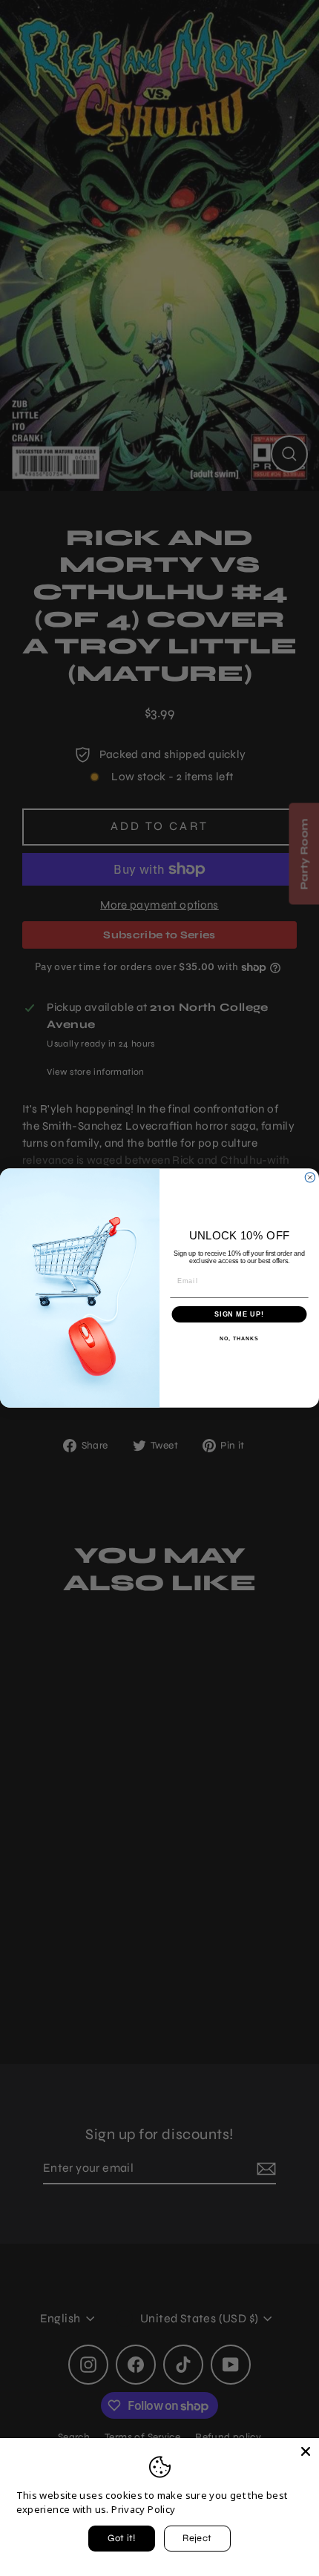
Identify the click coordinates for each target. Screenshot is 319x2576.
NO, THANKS (239, 1339)
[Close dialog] (310, 1177)
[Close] (306, 2451)
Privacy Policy (143, 2509)
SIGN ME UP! (239, 1314)
